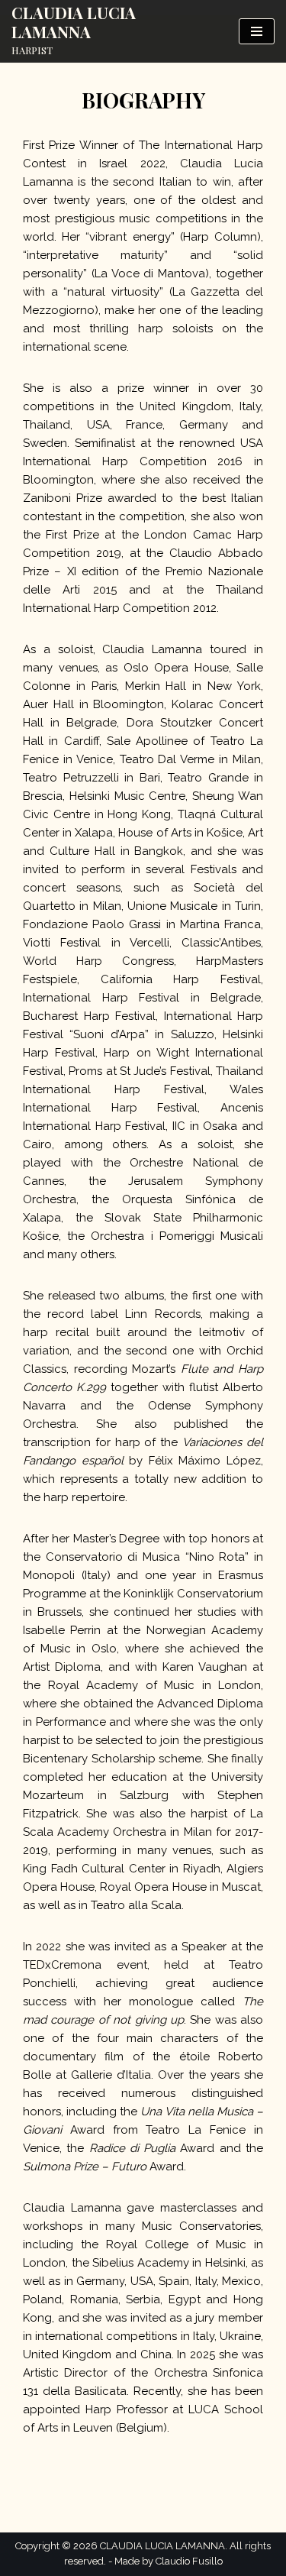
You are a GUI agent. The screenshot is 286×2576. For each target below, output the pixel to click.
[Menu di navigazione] (257, 31)
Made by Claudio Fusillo (169, 2561)
